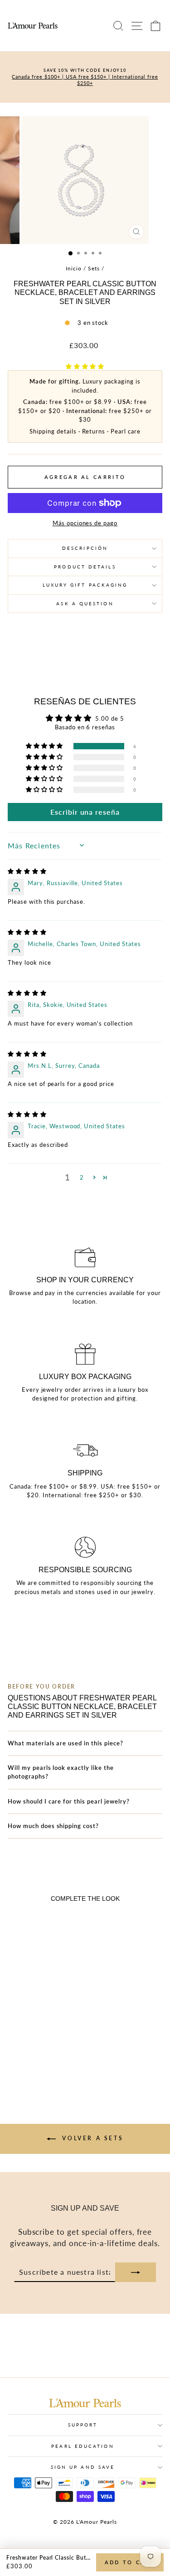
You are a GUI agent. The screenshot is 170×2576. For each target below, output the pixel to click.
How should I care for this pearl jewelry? (69, 1801)
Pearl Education (83, 2446)
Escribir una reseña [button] (85, 812)
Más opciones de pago (85, 523)
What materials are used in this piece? (66, 1743)
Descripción (85, 548)
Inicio (74, 268)
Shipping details (53, 431)
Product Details (85, 567)
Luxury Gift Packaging (85, 585)
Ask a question (85, 603)
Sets (94, 268)
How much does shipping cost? (53, 1826)
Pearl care (126, 431)
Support (83, 2425)
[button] (85, 366)
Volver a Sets (91, 2138)
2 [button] (82, 1177)
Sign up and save (83, 2467)
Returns (94, 431)
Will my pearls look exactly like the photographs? (61, 1772)
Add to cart (130, 2562)
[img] (27, 871)
